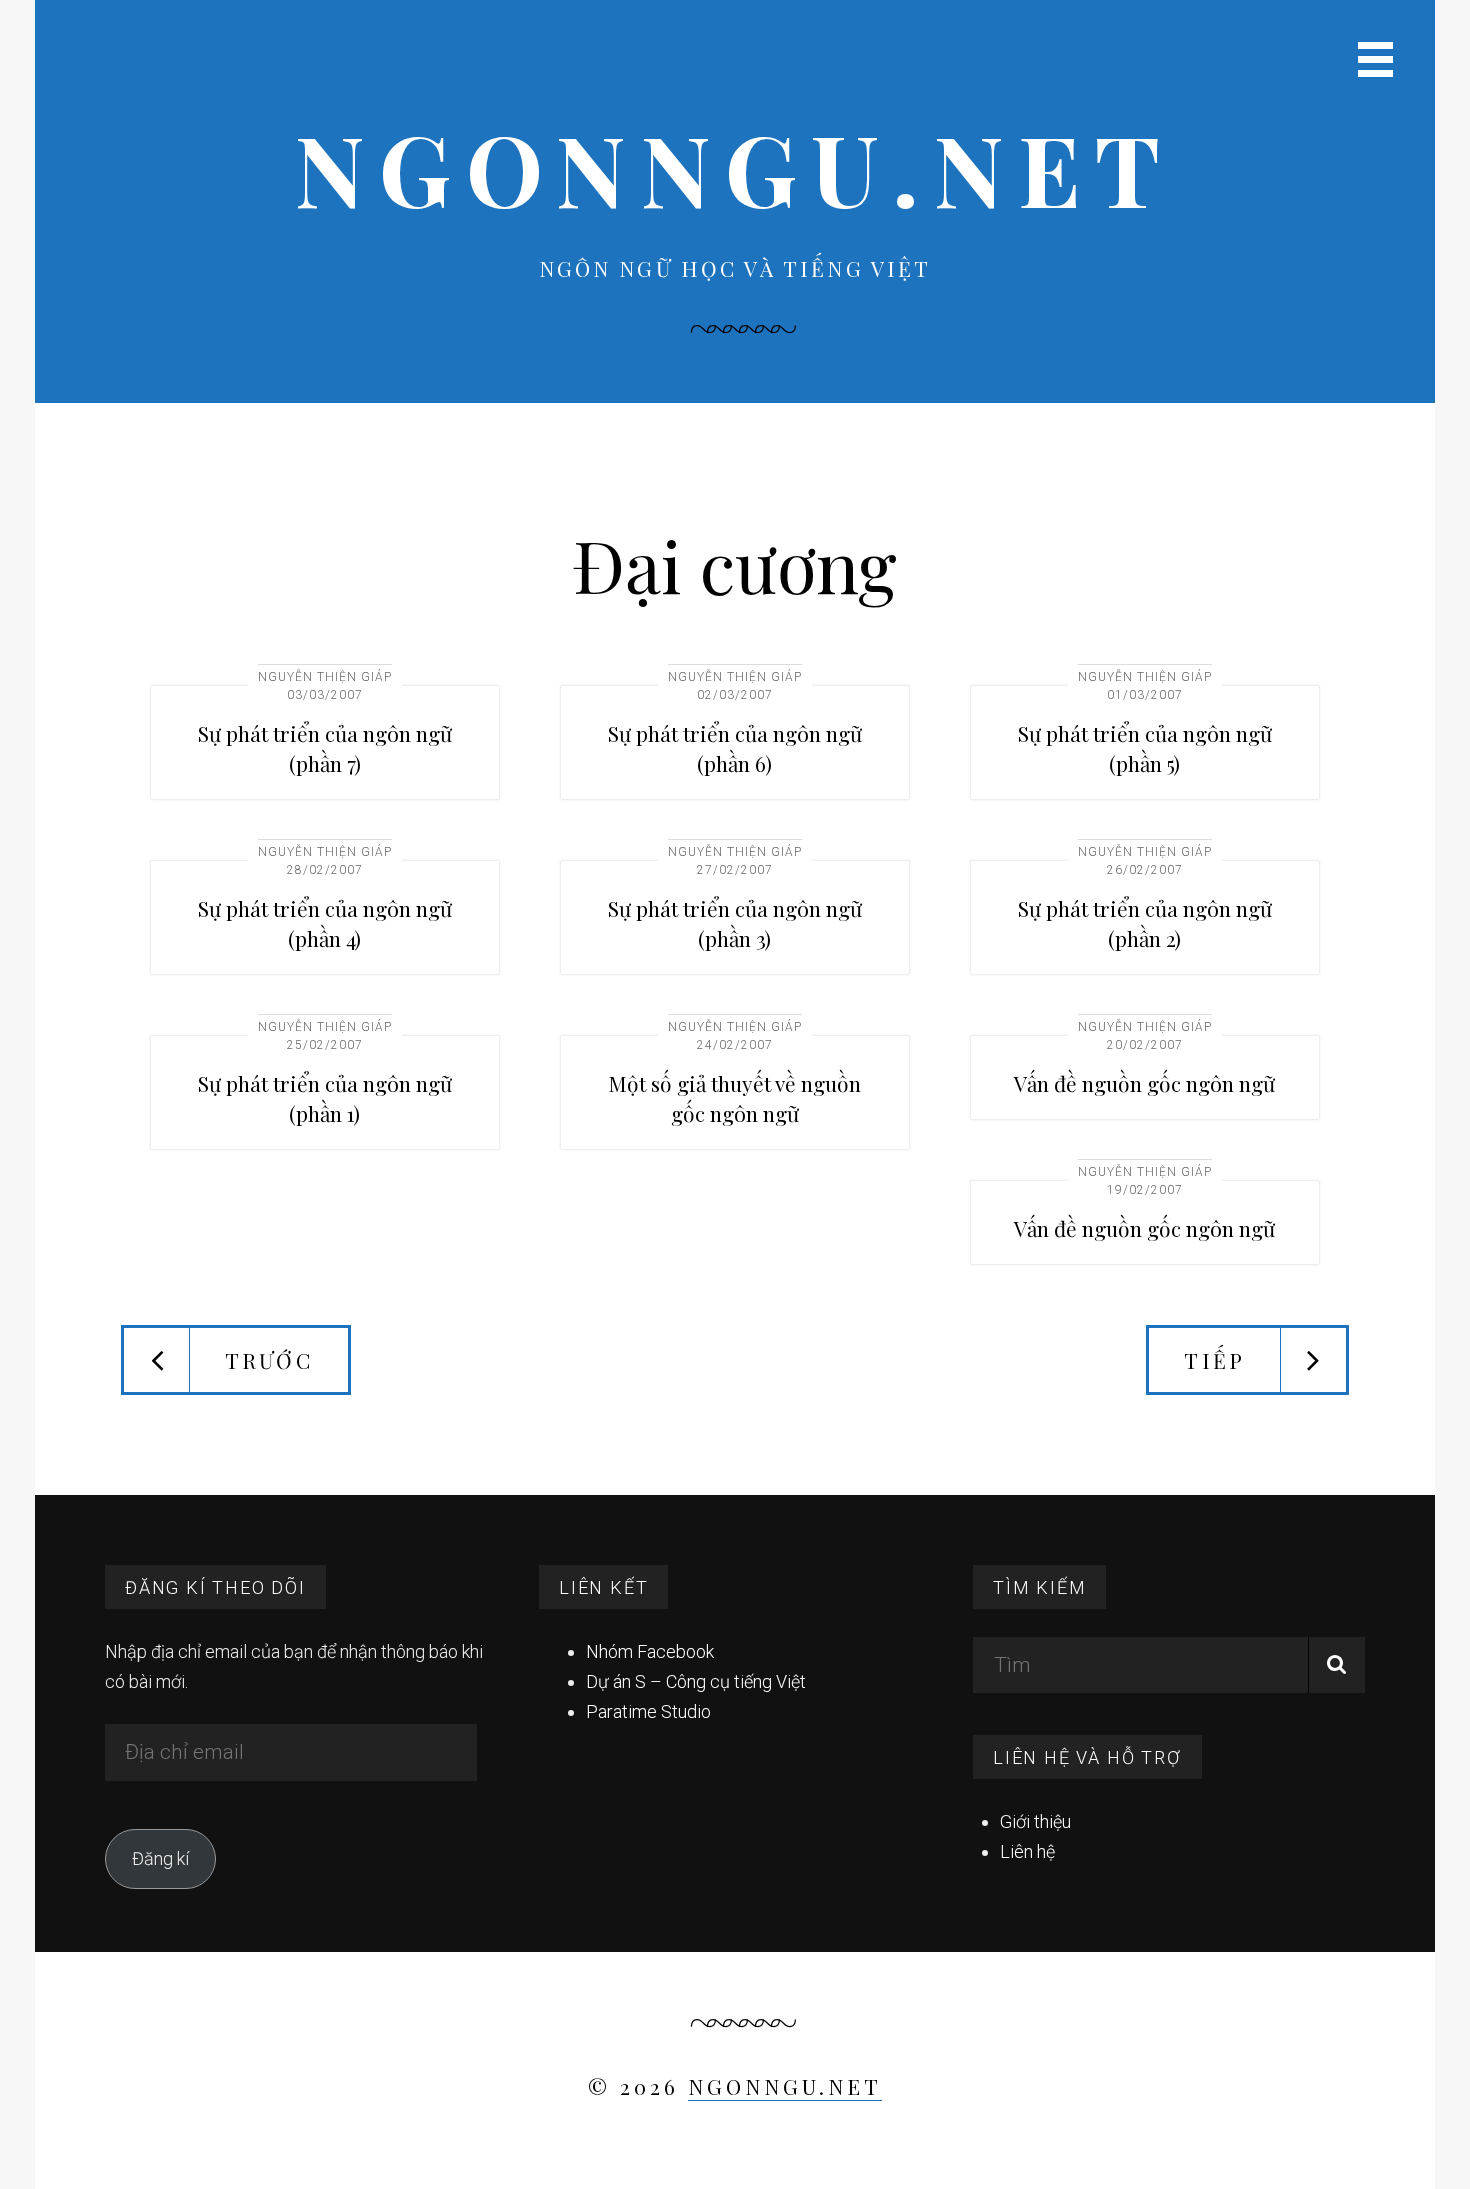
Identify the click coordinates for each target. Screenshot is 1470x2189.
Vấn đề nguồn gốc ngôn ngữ (1144, 1083)
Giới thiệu (1035, 1821)
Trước (269, 1360)
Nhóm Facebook (650, 1651)
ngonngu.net (735, 167)
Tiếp (1214, 1360)
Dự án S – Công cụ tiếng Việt (696, 1681)
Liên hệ (1027, 1851)
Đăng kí (160, 1858)
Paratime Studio (648, 1711)
